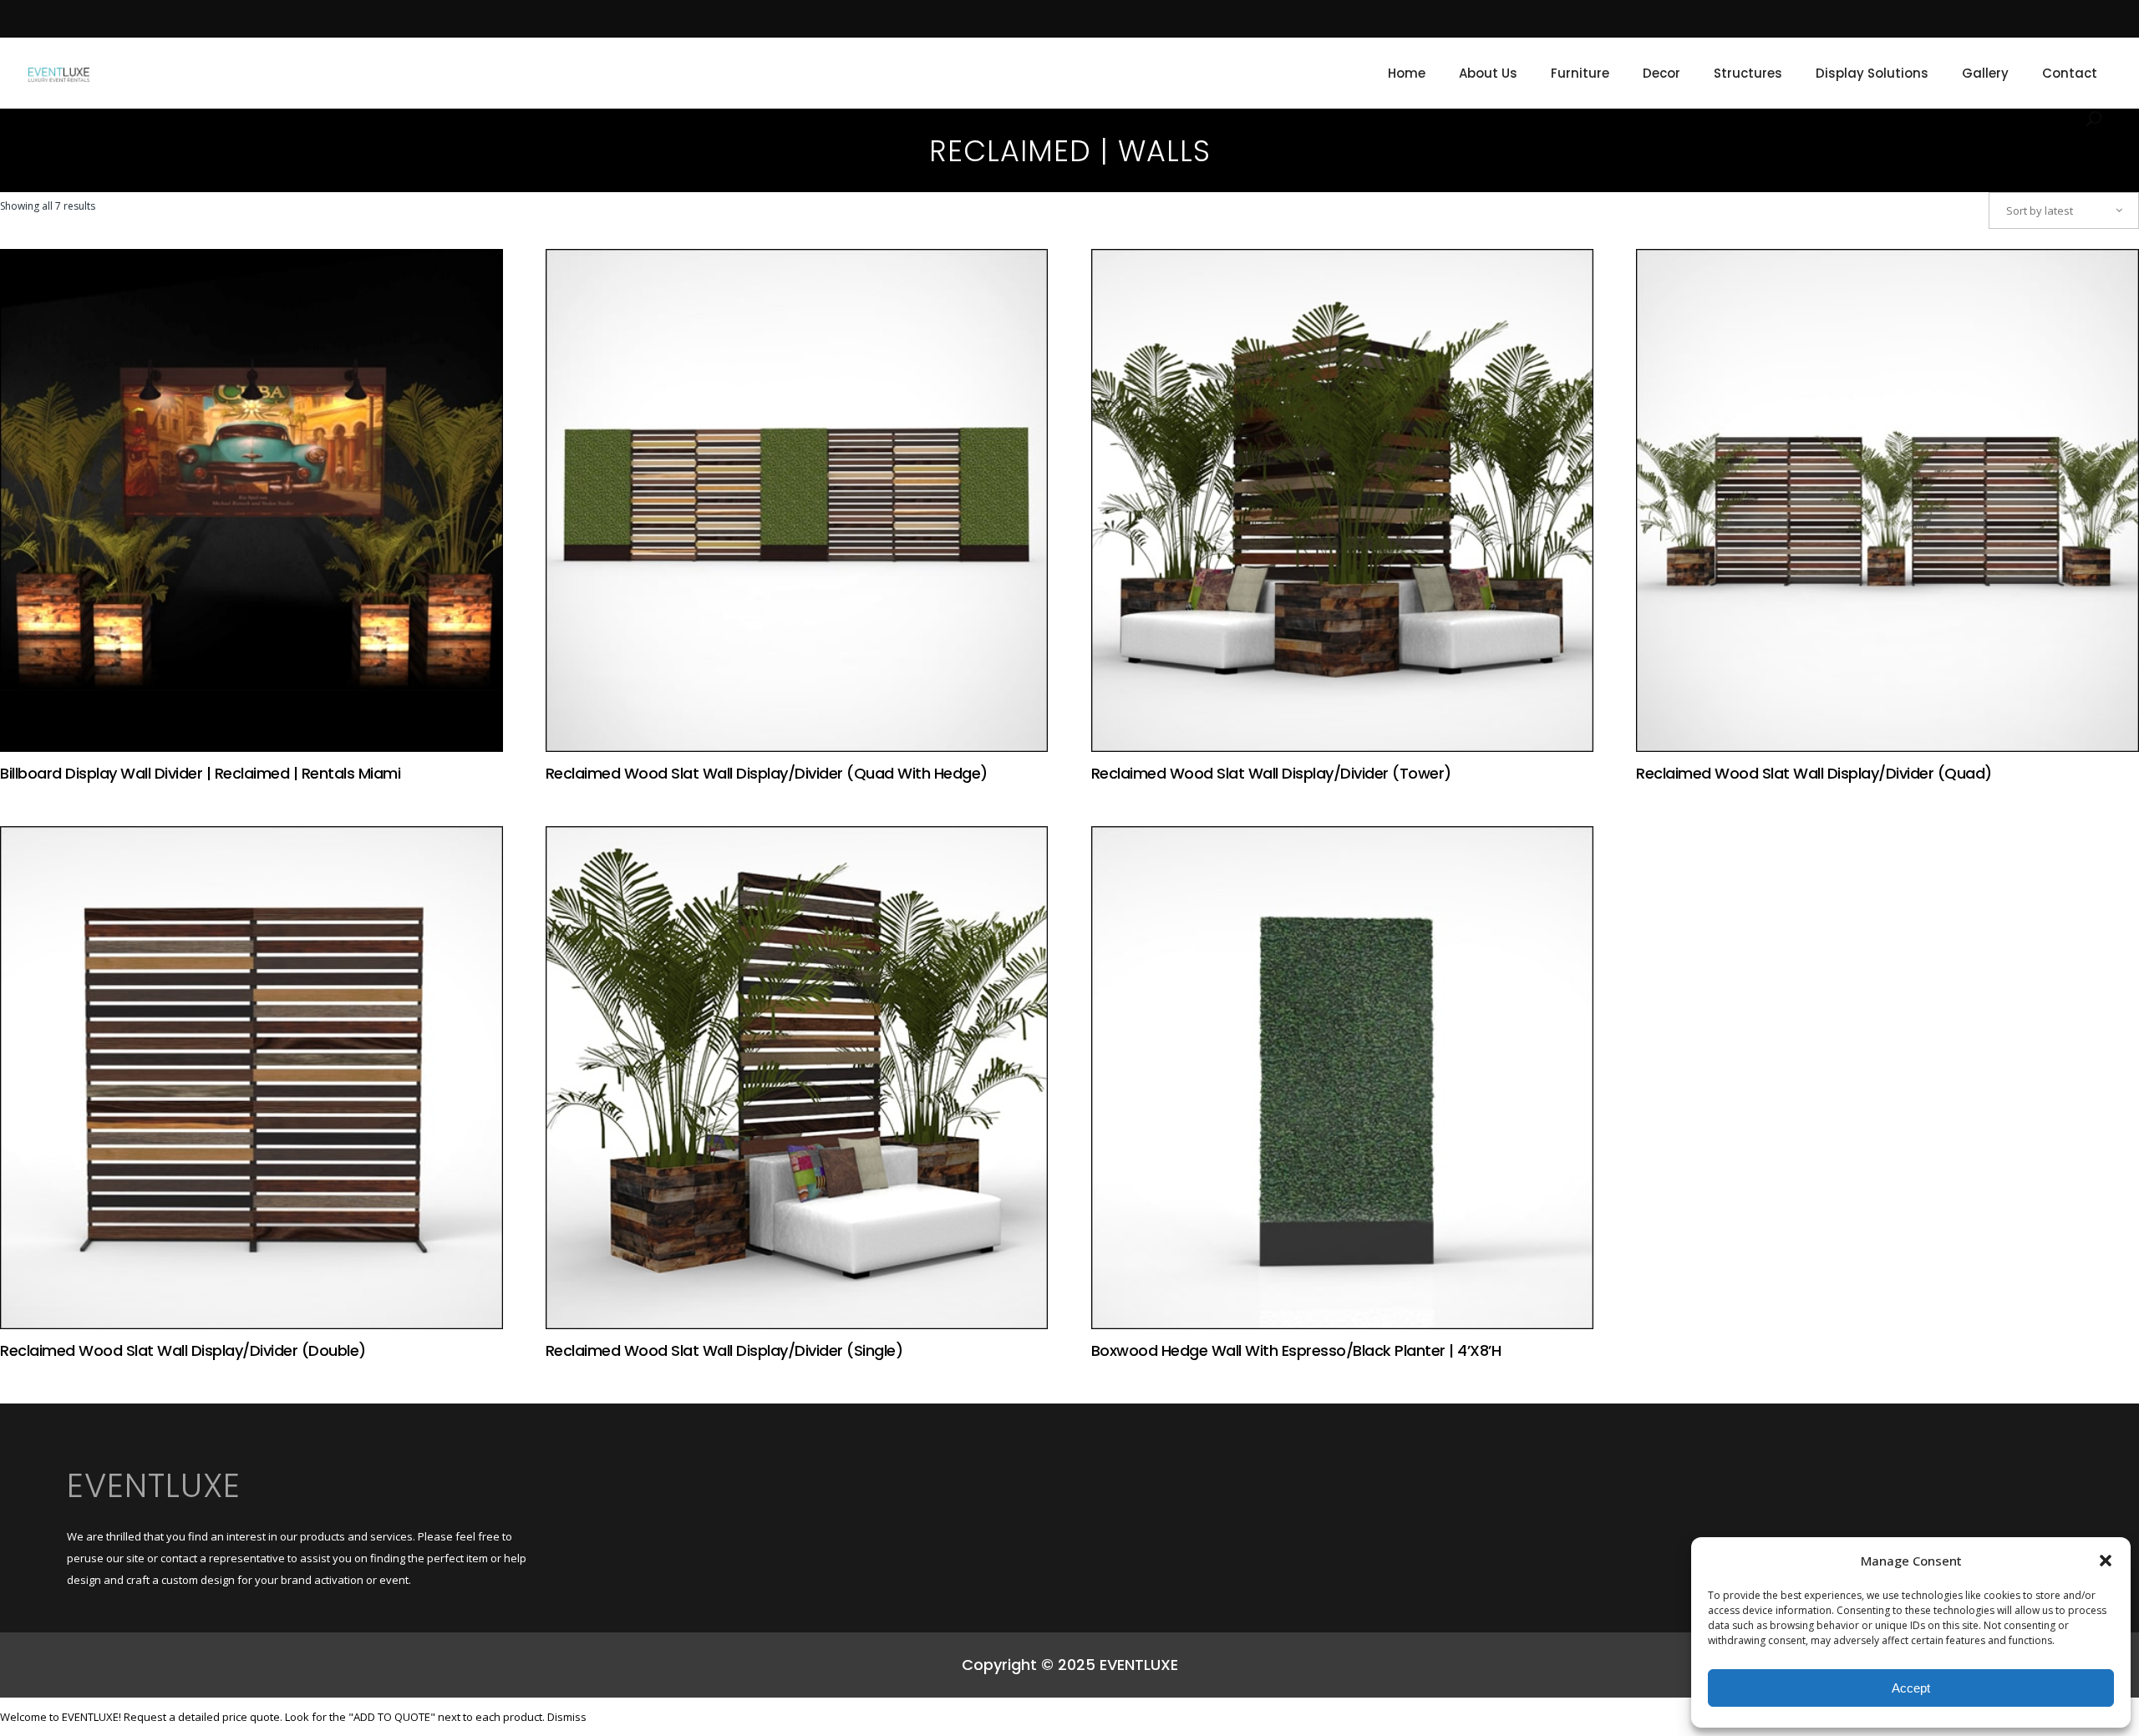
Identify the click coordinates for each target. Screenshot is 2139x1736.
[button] (2106, 1561)
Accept (1911, 1688)
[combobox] (2064, 211)
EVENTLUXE (154, 1485)
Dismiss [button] (567, 1717)
